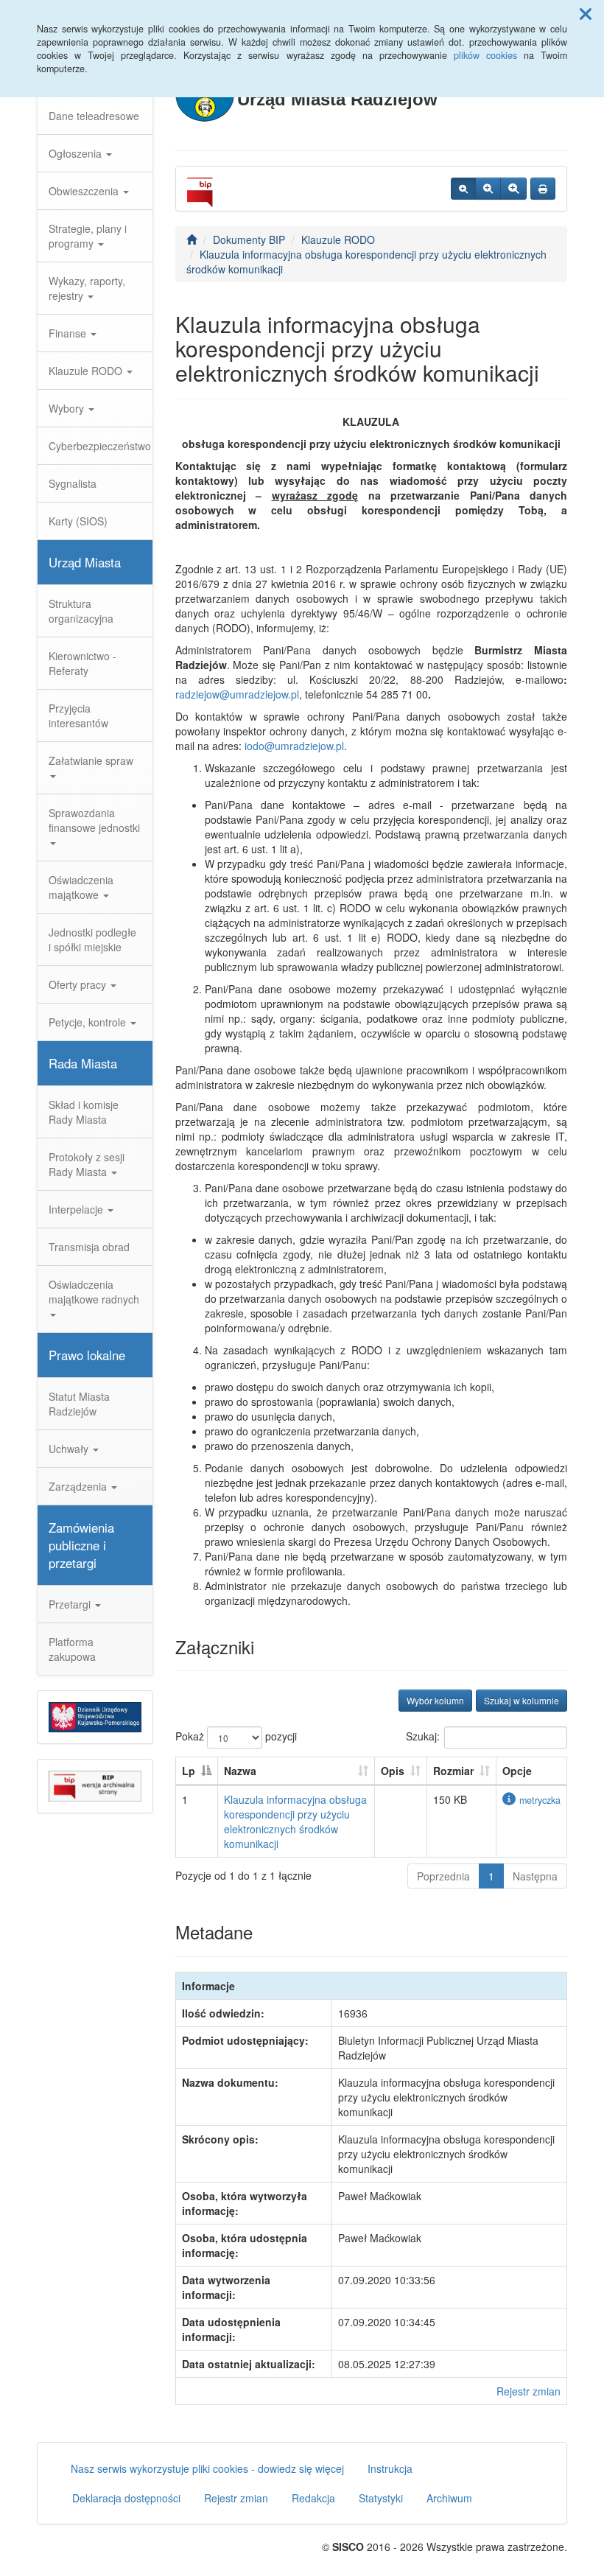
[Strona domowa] (192, 239)
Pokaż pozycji (236, 1736)
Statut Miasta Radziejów (79, 1404)
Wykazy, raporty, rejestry (87, 288)
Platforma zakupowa (72, 1649)
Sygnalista (73, 483)
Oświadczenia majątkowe (81, 887)
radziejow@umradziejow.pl (237, 694)
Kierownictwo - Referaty (82, 663)
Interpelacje (77, 1209)
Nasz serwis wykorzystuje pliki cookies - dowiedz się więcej (207, 2468)
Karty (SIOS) (78, 521)
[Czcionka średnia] (488, 189)
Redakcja (313, 2498)
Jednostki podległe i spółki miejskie (92, 939)
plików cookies (485, 55)
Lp (189, 1771)
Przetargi (71, 1604)
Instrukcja (390, 2468)
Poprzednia (443, 1876)
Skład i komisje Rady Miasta (84, 1112)
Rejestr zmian (528, 2391)
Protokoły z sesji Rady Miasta (87, 1164)
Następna (535, 1876)
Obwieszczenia (85, 191)
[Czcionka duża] (513, 189)
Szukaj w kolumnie (522, 1700)
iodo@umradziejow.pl (294, 746)
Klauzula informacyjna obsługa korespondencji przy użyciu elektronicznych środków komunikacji (295, 1821)
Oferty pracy (79, 984)
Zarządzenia (79, 1486)
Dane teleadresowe (94, 116)
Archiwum (449, 2498)
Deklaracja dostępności (126, 2498)
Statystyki (381, 2498)
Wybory (68, 408)
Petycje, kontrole (89, 1022)
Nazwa (240, 1771)
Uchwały (70, 1449)
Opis (393, 1771)
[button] (586, 13)
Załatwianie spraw (91, 760)
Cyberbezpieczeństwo (100, 446)
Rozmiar (453, 1771)
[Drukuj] (543, 189)
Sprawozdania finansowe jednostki (94, 820)
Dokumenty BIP (249, 239)
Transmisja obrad (89, 1247)
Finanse (69, 333)
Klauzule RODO (87, 371)
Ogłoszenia (77, 153)
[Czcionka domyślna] (463, 189)
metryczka (540, 1800)
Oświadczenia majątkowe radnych (94, 1292)
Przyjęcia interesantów (78, 715)
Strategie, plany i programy (88, 236)
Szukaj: (423, 1736)
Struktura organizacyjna (81, 611)
